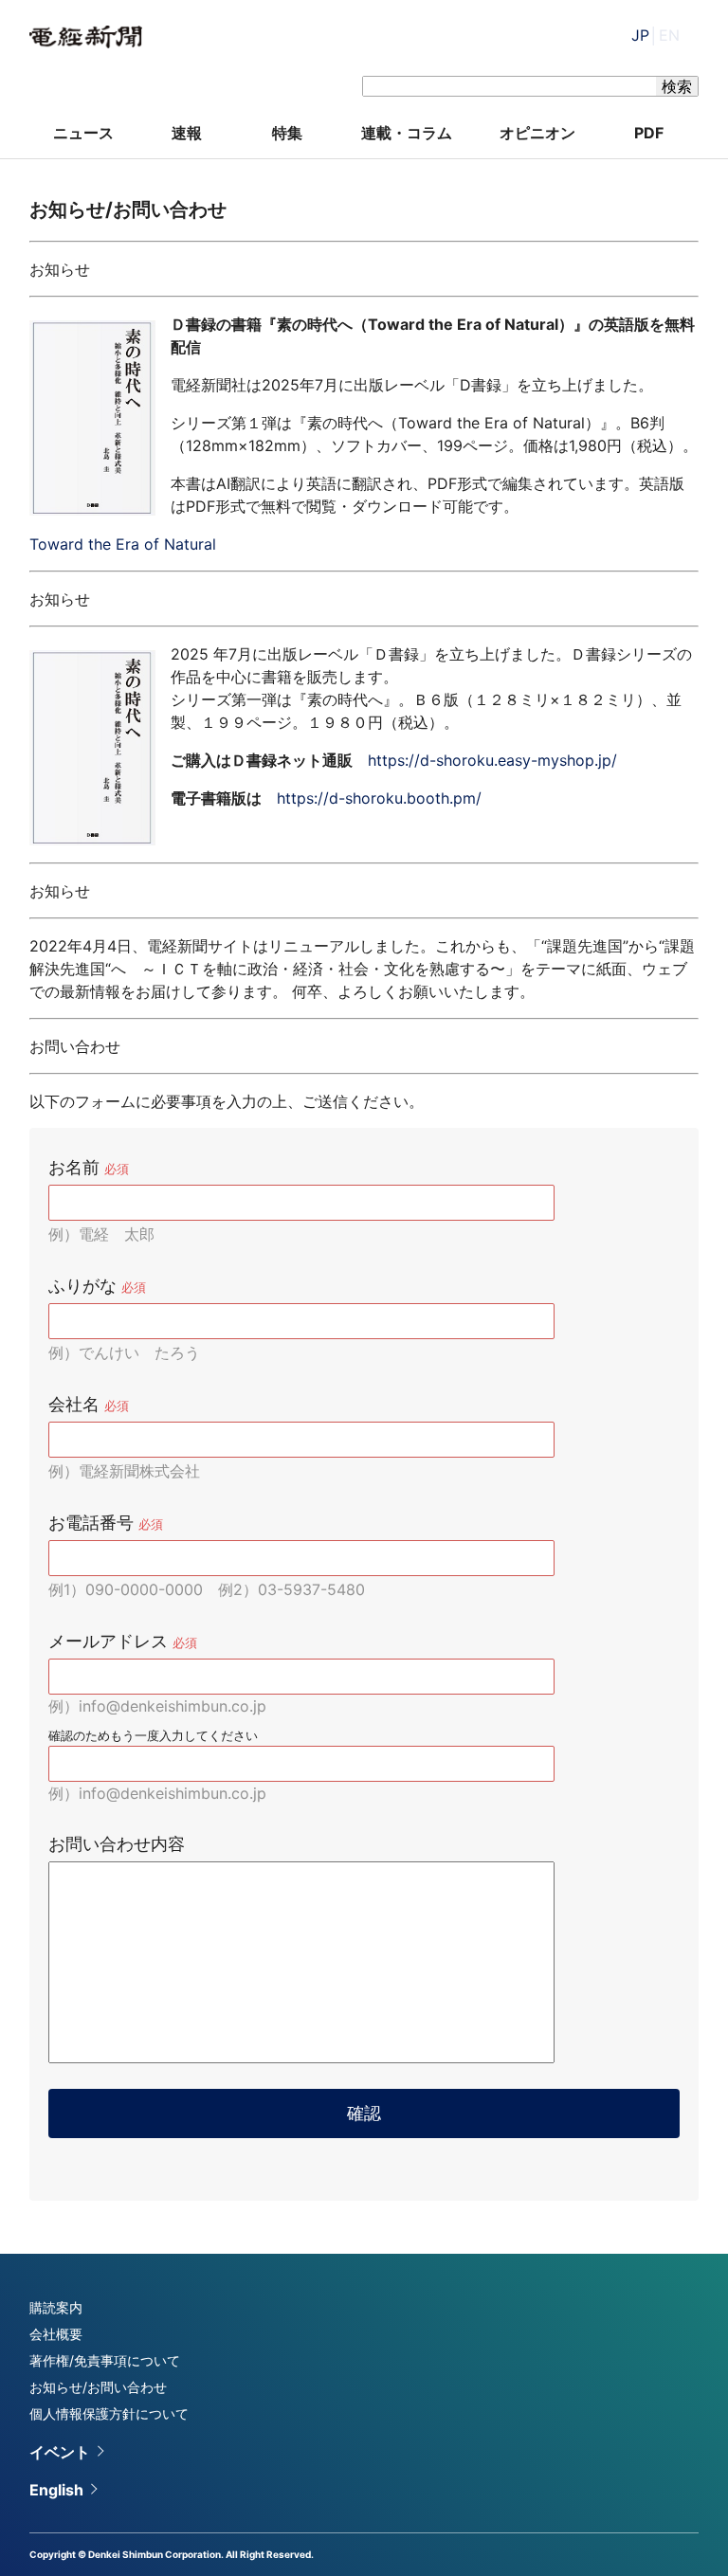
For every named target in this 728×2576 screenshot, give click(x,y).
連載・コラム (407, 133)
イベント (60, 2452)
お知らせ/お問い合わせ (98, 2387)
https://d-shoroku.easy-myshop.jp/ (492, 760)
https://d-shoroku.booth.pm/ (379, 798)
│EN (655, 35)
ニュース (83, 133)
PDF (649, 133)
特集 (287, 133)
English (56, 2490)
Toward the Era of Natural (123, 544)
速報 (187, 133)
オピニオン (537, 133)
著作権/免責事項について (105, 2360)
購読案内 (56, 2307)
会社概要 (56, 2334)
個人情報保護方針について (109, 2413)
